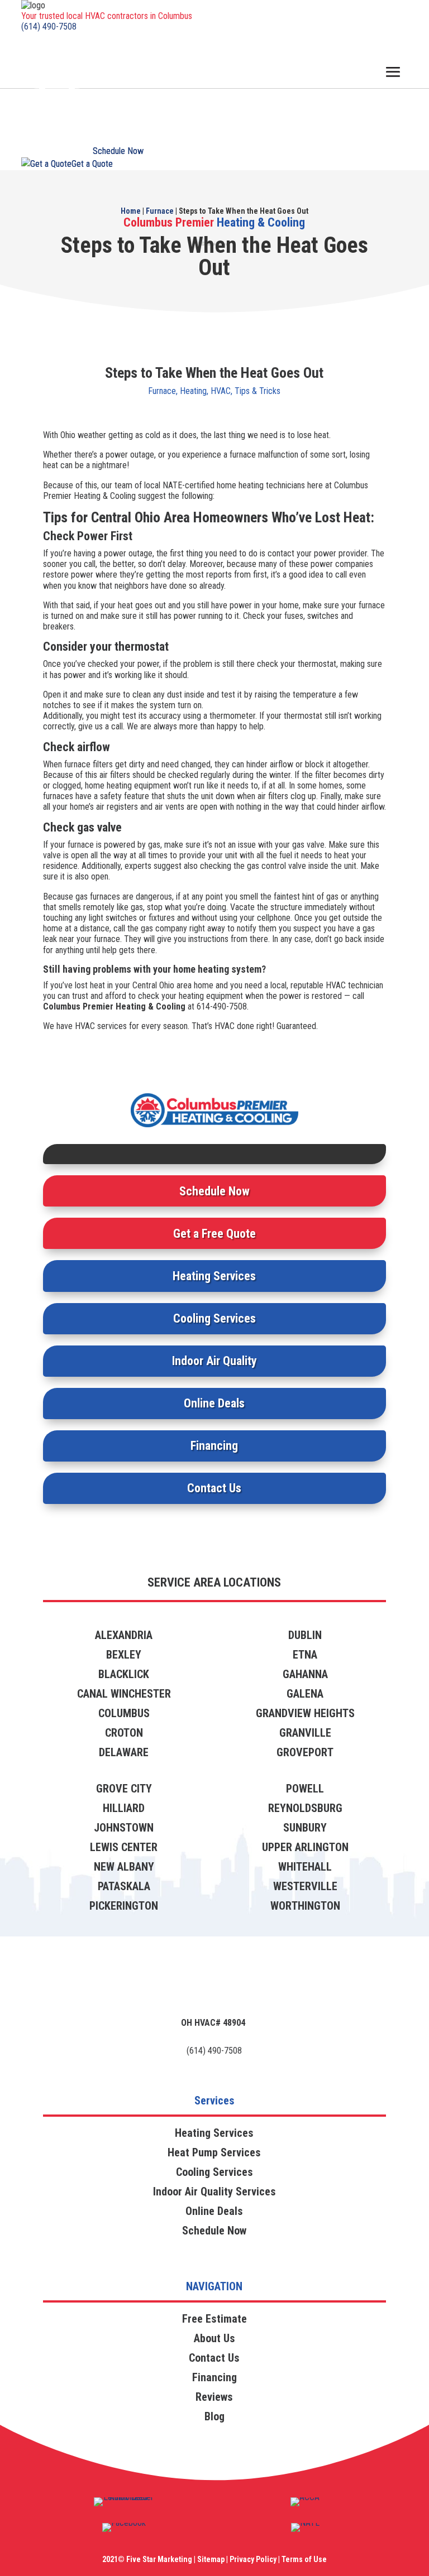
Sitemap (211, 2559)
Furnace (160, 211)
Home (131, 211)
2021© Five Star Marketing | (149, 2559)
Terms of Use (303, 2559)
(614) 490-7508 (49, 27)
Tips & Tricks (258, 391)
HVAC (221, 391)
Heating (193, 391)
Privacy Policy (253, 2559)
